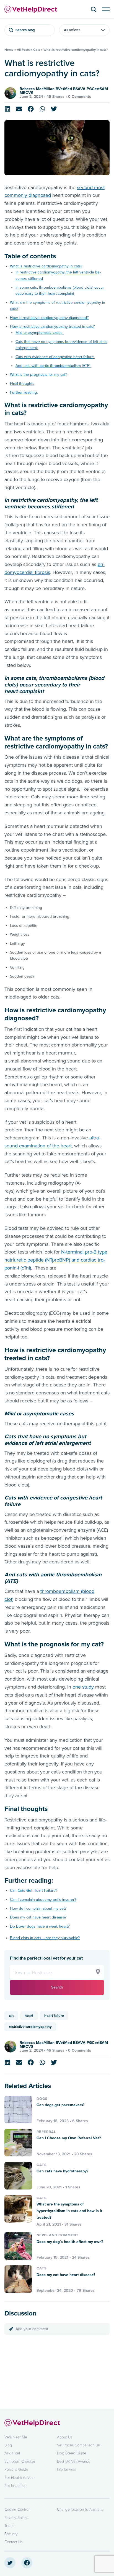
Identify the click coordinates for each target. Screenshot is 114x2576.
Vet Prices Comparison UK (79, 2445)
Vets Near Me (16, 2437)
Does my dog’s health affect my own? (70, 2242)
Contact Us (13, 2542)
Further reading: (24, 392)
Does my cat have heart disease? (38, 1917)
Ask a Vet (12, 2453)
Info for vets (67, 2469)
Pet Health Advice (20, 2478)
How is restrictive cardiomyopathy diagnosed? (49, 318)
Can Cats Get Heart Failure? (33, 1891)
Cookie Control (17, 2509)
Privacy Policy (16, 2518)
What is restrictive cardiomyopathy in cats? (46, 266)
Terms (9, 2526)
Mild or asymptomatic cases (40, 333)
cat (11, 2016)
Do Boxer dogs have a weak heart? (40, 1926)
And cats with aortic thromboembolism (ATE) (53, 366)
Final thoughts (22, 384)
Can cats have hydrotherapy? (62, 2171)
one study (83, 1687)
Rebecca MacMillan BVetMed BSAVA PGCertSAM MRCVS (64, 91)
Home (9, 50)
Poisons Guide (16, 2469)
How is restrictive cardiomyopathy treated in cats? (52, 327)
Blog (8, 2445)
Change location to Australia (80, 2509)
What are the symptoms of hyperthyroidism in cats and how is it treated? (69, 2211)
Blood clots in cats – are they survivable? (45, 1938)
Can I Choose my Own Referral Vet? (69, 2138)
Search (57, 1987)
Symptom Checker (20, 2461)
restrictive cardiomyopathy (30, 2027)
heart (29, 2016)
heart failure (54, 2016)
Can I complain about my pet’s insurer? (43, 1900)
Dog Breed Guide (72, 2453)
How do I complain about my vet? (38, 1908)
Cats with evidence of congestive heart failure (55, 357)
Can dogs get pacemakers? (60, 2105)
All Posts (23, 50)
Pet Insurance (15, 2486)
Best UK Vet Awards (73, 2461)
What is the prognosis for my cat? (38, 375)
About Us (65, 2437)
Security (11, 2534)
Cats (37, 50)
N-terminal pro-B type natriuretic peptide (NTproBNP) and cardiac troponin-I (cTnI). (56, 1260)
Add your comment (32, 2329)
